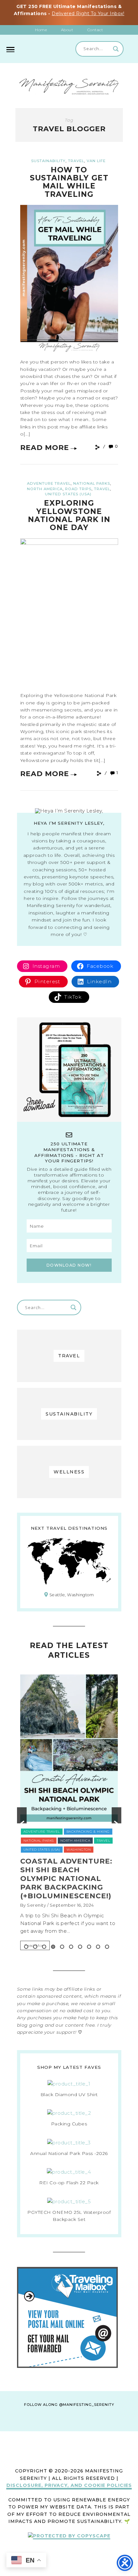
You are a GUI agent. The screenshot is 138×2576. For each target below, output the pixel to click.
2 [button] (35, 1947)
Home (41, 30)
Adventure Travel (49, 483)
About (67, 30)
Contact (95, 30)
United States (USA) (68, 494)
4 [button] (53, 1947)
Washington (84, 1733)
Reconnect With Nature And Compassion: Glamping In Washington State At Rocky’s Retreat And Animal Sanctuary (69, 1780)
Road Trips (78, 489)
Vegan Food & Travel (45, 1733)
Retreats (104, 1715)
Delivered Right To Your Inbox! (88, 14)
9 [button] (98, 1947)
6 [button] (71, 1947)
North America (45, 489)
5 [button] (62, 1947)
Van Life (96, 161)
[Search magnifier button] (116, 49)
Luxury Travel (38, 1715)
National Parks (92, 483)
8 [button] (89, 1947)
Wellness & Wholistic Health (52, 1742)
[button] (22, 1815)
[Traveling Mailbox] (67, 2366)
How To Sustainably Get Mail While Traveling (69, 182)
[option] (69, 1774)
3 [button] (44, 1947)
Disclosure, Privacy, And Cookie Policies (69, 2485)
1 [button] (26, 1947)
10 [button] (107, 1947)
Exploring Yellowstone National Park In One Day (69, 515)
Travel (76, 161)
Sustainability (48, 161)
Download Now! (69, 1265)
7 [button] (80, 1947)
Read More (45, 448)
